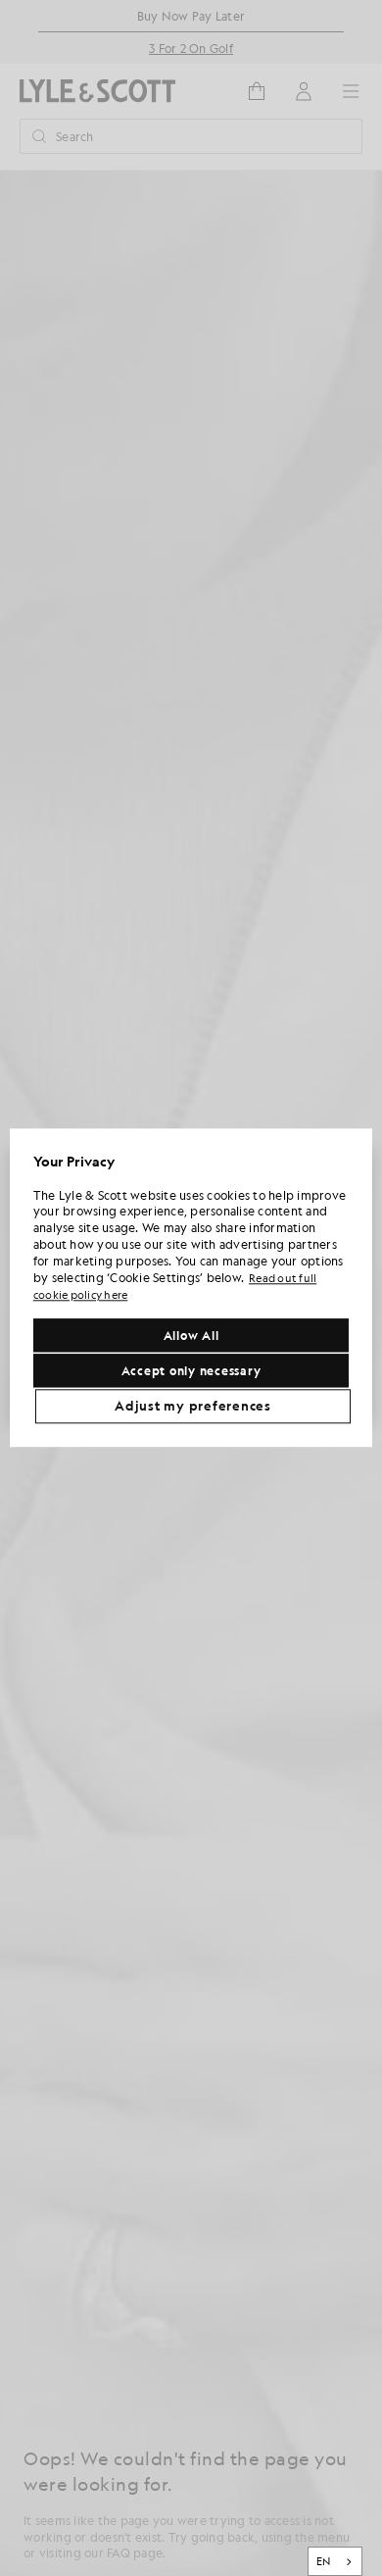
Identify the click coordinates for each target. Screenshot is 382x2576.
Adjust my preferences (193, 1407)
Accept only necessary (191, 1371)
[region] (191, 1288)
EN (324, 2561)
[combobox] (335, 2561)
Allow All (191, 1336)
